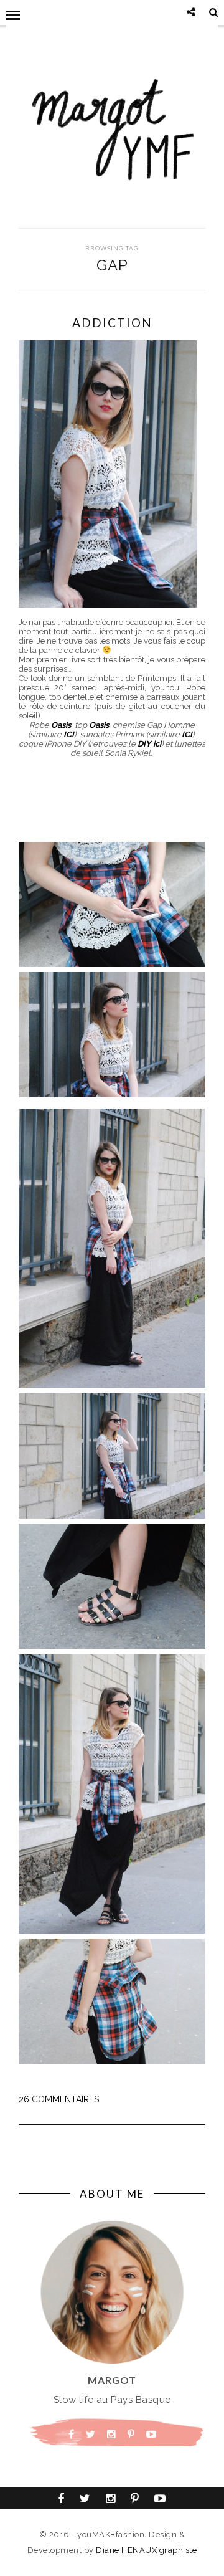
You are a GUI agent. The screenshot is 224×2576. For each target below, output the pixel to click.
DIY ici (149, 744)
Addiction (112, 322)
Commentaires (59, 2099)
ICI (69, 734)
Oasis (61, 725)
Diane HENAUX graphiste (146, 2550)
